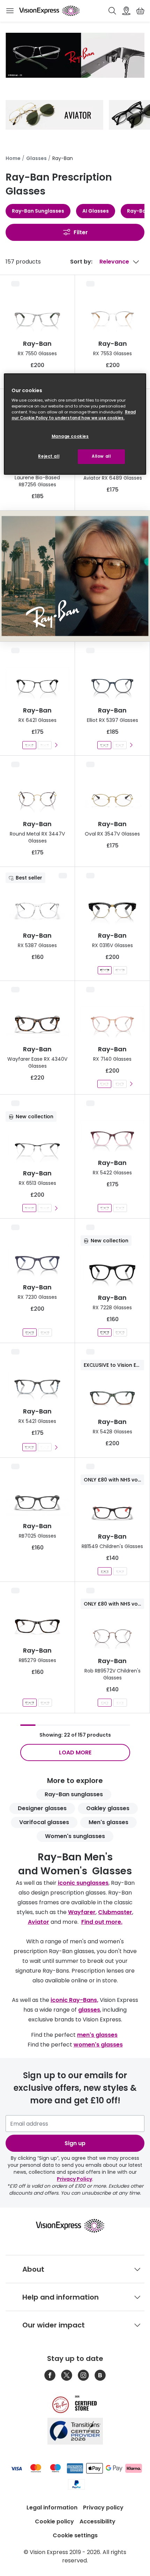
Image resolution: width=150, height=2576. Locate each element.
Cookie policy (54, 2521)
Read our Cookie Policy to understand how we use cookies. (74, 415)
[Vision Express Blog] (100, 2375)
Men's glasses (108, 1822)
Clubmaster (115, 1912)
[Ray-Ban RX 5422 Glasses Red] (105, 1208)
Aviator (39, 1922)
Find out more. (102, 1922)
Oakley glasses (108, 1808)
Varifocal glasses (44, 1822)
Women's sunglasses (75, 1836)
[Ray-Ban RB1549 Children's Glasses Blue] (120, 1571)
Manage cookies (70, 436)
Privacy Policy (74, 2179)
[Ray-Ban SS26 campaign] (75, 576)
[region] (75, 424)
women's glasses (98, 2045)
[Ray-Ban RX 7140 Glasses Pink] (104, 1084)
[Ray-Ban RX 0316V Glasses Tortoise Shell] (120, 970)
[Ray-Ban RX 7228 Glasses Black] (105, 1332)
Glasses (36, 158)
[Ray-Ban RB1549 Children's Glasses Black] (105, 1571)
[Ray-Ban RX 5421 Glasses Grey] (29, 1447)
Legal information (52, 2508)
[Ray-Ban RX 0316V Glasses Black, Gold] (105, 970)
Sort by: (81, 262)
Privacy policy (103, 2508)
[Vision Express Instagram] (83, 2375)
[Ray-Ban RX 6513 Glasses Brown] (45, 1208)
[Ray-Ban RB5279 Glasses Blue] (45, 1703)
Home (13, 158)
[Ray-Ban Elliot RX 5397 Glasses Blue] (104, 745)
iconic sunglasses (83, 1883)
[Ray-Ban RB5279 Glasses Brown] (30, 1703)
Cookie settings (75, 2535)
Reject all (49, 456)
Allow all (101, 456)
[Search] (112, 11)
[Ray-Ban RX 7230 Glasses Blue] (30, 1332)
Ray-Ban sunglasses (74, 1794)
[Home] (49, 11)
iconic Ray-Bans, (74, 2000)
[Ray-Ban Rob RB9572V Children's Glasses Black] (120, 1703)
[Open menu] (10, 11)
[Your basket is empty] (140, 11)
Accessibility (97, 2521)
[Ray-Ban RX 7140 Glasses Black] (120, 1084)
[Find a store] (126, 11)
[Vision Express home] (75, 2226)
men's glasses (97, 2035)
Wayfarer (82, 1912)
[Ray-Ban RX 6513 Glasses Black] (29, 1208)
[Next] (56, 745)
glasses (89, 2010)
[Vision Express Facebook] (50, 2375)
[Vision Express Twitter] (67, 2375)
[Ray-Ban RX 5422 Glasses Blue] (120, 1208)
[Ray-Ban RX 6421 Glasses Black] (29, 745)
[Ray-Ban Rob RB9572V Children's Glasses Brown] (105, 1703)
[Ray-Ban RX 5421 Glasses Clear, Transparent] (45, 1447)
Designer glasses (42, 1808)
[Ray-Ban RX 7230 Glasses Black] (45, 1332)
